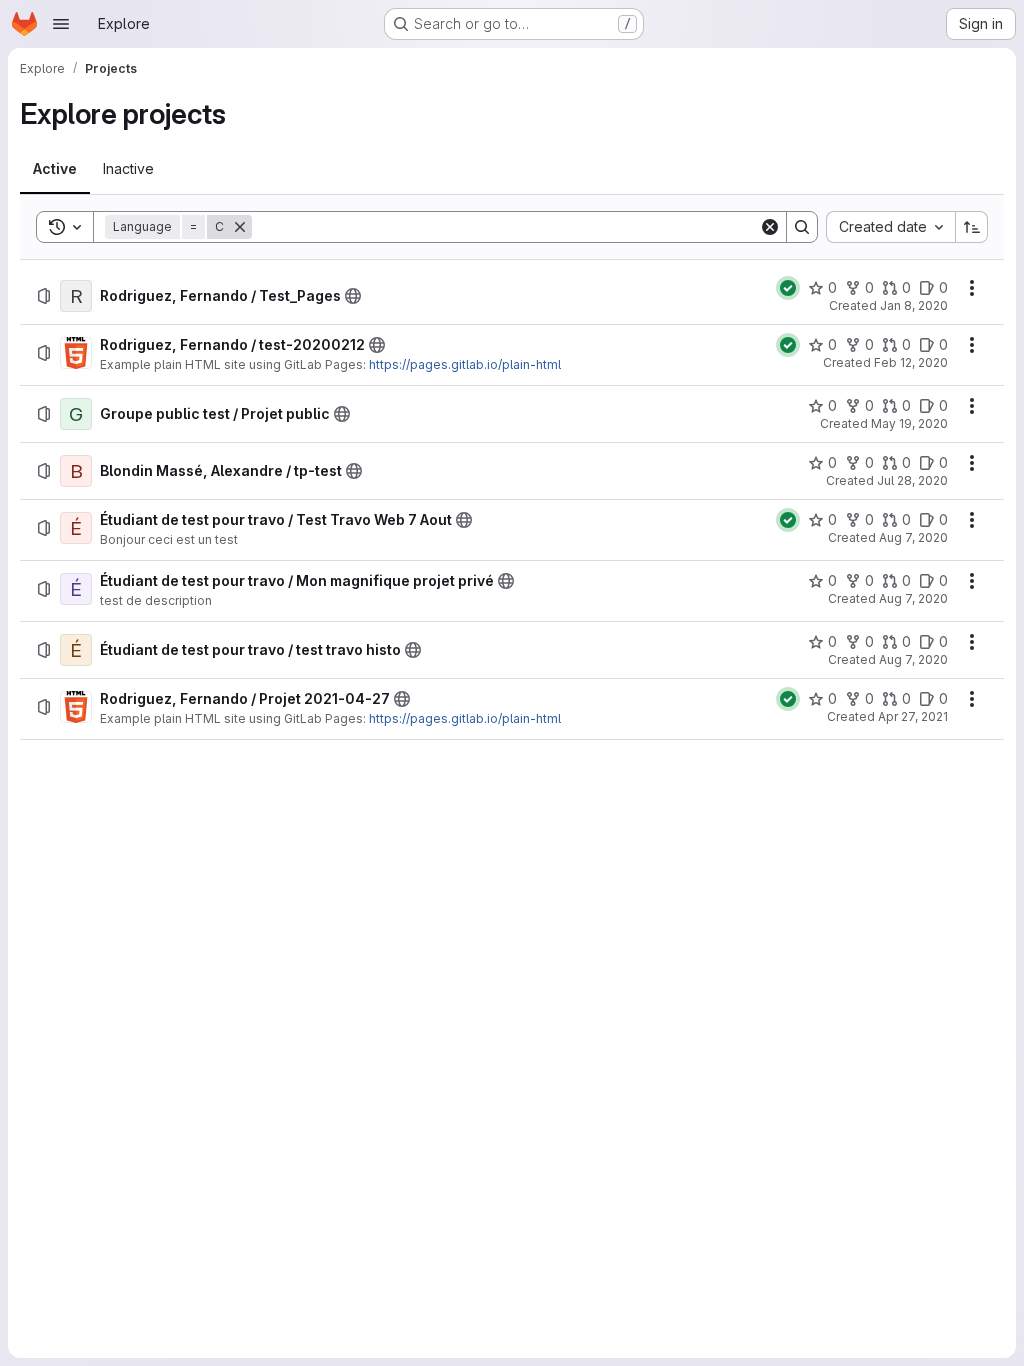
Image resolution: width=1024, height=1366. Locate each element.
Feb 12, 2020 (911, 362)
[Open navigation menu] (61, 24)
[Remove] (240, 227)
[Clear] (770, 227)
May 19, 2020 (909, 423)
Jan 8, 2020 (914, 305)
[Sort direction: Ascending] (972, 227)
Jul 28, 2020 (912, 480)
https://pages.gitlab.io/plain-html (465, 364)
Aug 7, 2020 (913, 537)
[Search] (802, 227)
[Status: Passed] (788, 288)
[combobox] (890, 227)
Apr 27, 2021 (913, 716)
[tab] (55, 169)
